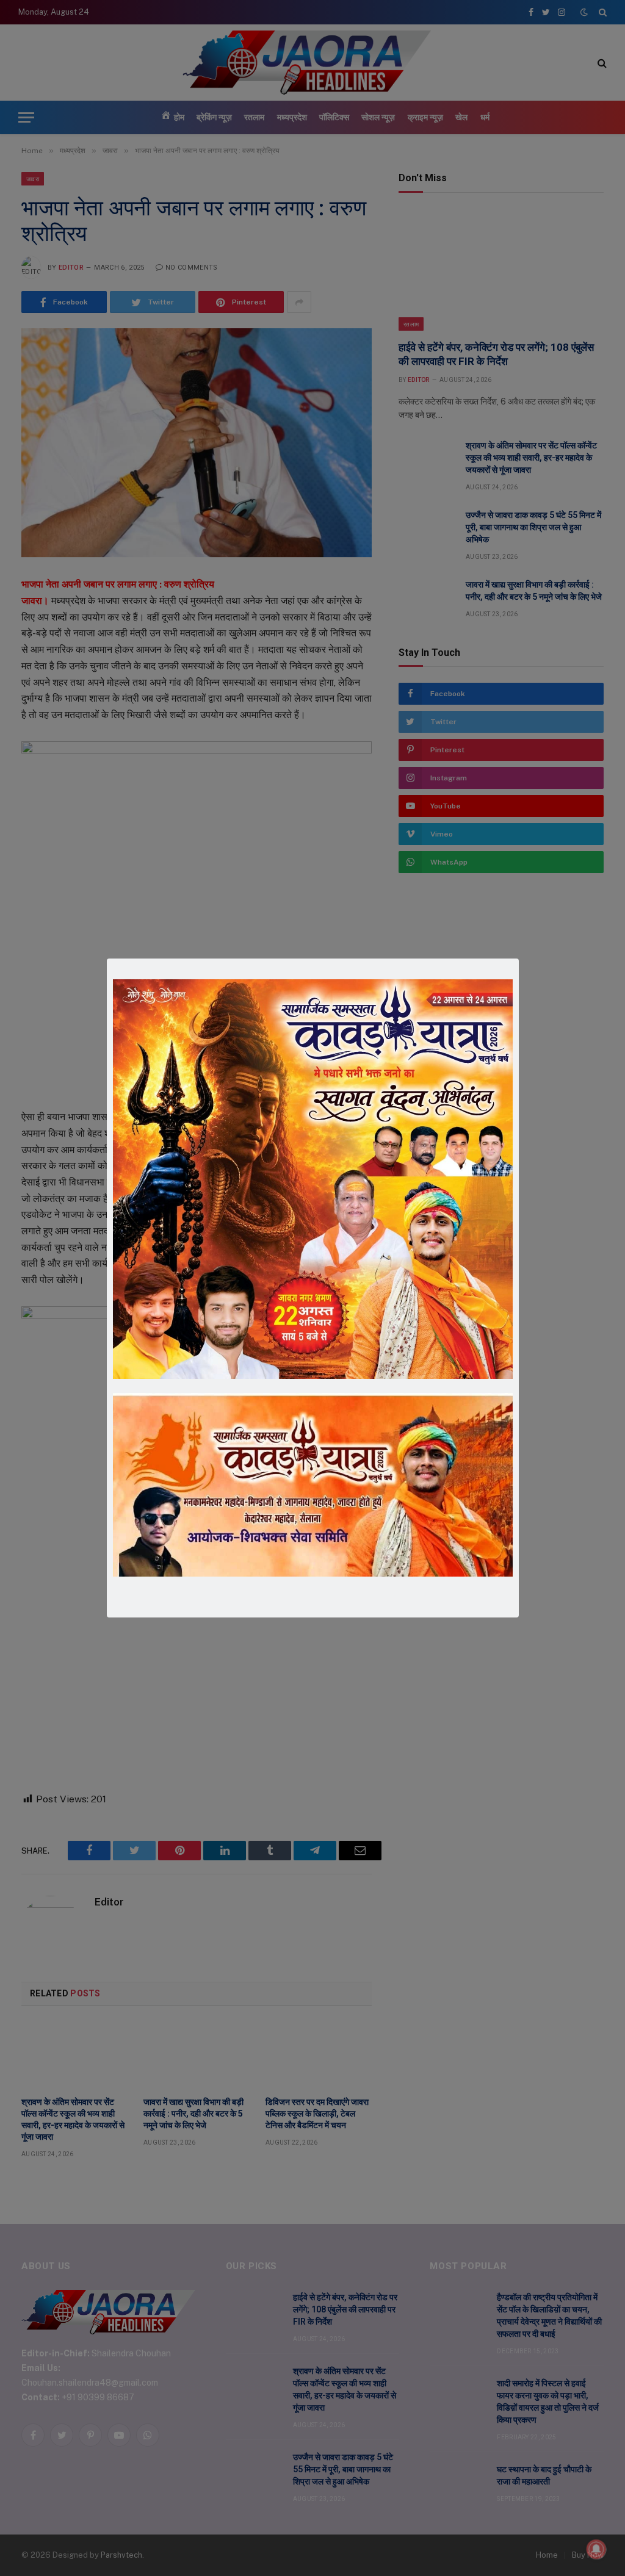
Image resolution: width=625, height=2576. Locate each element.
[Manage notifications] (596, 2549)
